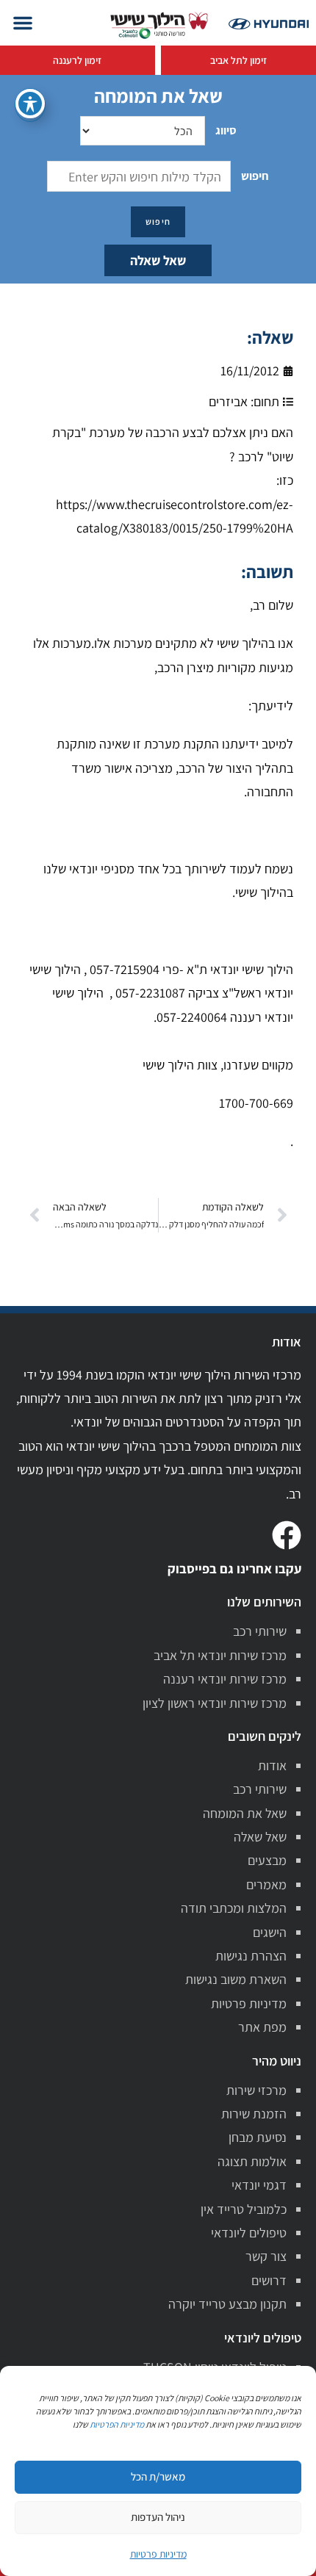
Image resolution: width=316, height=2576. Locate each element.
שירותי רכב (260, 1631)
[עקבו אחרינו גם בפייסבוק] (287, 1535)
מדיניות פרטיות (249, 2003)
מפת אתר (262, 2027)
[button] (23, 23)
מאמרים (266, 1884)
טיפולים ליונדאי (249, 2233)
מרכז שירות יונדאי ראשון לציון (215, 1703)
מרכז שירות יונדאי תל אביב (220, 1655)
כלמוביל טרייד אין (244, 2209)
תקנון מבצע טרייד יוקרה (227, 2304)
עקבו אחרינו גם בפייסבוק (234, 1569)
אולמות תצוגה (252, 2161)
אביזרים (228, 401)
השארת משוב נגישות (236, 1979)
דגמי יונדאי (259, 2185)
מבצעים (267, 1860)
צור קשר (266, 2256)
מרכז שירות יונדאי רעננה (225, 1679)
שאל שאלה (158, 260)
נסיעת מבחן (258, 2137)
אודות (272, 1765)
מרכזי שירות (256, 2090)
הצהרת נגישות (251, 1956)
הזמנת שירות (254, 2114)
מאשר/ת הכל (158, 2476)
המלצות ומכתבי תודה (234, 1908)
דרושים (269, 2280)
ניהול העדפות (158, 2517)
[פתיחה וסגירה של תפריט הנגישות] (30, 104)
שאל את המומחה (245, 1813)
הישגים (270, 1932)
